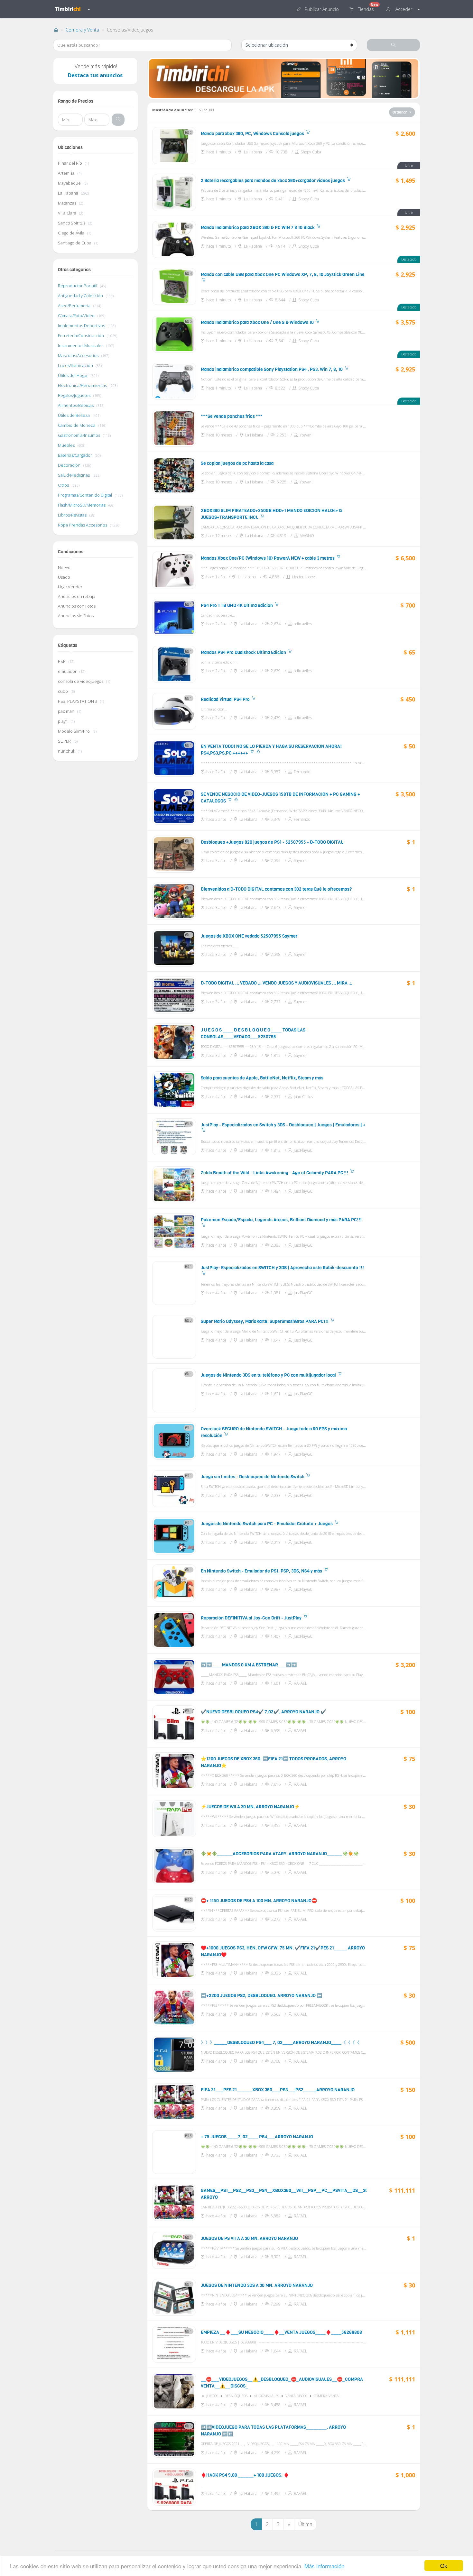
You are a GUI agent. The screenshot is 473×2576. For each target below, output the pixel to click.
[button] (318, 9)
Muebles (67, 445)
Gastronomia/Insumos (79, 435)
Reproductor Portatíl (78, 286)
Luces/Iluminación (76, 365)
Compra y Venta (82, 30)
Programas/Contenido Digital (85, 495)
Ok (444, 2566)
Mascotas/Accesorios (79, 355)
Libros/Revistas (73, 515)
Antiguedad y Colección (81, 296)
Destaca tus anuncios (95, 75)
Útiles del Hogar (73, 375)
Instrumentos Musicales (81, 345)
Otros (64, 485)
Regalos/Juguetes (75, 395)
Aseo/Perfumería (75, 306)
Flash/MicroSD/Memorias (82, 505)
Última (305, 2524)
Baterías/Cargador (75, 455)
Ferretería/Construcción (81, 335)
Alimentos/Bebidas (76, 405)
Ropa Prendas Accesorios (83, 525)
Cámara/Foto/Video (77, 316)
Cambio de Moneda (77, 425)
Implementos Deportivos (82, 325)
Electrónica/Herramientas (83, 385)
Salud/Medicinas (74, 475)
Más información (324, 2566)
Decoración (70, 465)
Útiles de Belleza (74, 415)
